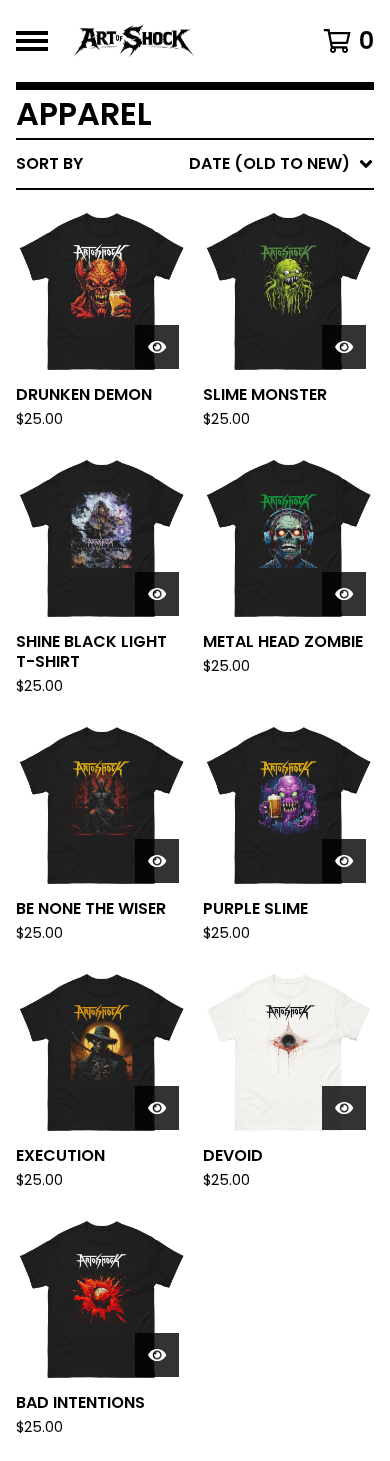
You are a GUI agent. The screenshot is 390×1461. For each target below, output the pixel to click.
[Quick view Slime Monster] (344, 347)
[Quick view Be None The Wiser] (157, 861)
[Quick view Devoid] (344, 1108)
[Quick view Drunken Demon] (157, 347)
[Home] (172, 41)
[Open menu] (32, 41)
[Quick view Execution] (157, 1108)
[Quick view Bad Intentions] (157, 1355)
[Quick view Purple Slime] (344, 861)
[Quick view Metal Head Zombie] (344, 594)
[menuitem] (195, 164)
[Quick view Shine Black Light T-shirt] (157, 594)
